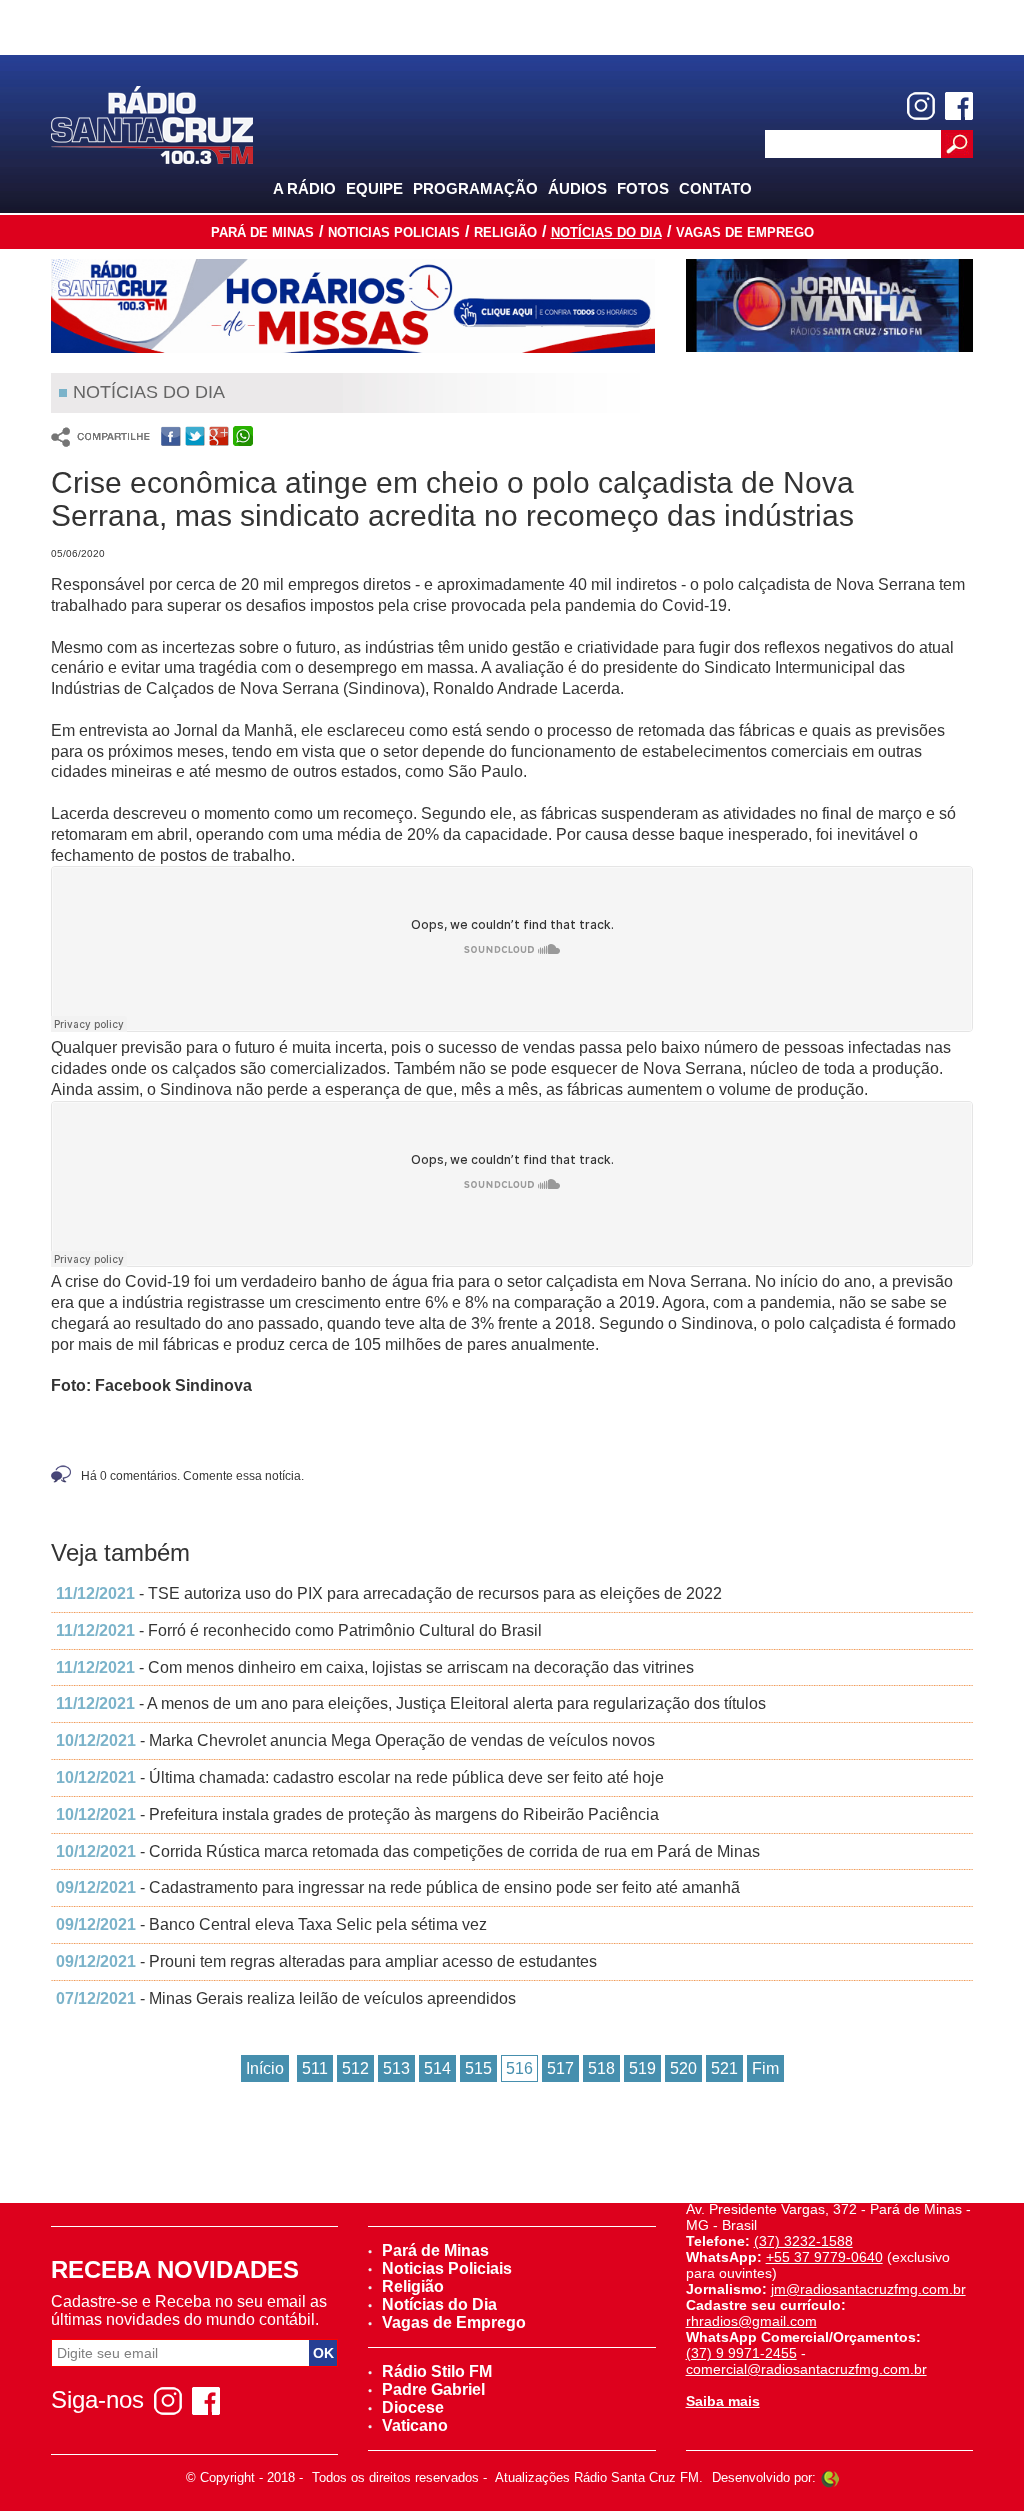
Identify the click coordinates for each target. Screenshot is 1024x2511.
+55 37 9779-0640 (824, 2257)
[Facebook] (959, 106)
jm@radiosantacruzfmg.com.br (868, 2289)
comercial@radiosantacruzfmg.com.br (806, 2369)
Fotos (643, 188)
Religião (505, 232)
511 (315, 2068)
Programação (475, 188)
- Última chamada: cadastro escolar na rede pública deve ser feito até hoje (360, 1777)
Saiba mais (723, 2401)
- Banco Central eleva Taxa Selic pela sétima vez (271, 1924)
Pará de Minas (262, 232)
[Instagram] (921, 106)
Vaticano (415, 2425)
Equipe (374, 188)
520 (683, 2068)
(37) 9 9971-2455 (741, 2353)
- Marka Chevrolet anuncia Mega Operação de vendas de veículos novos (355, 1740)
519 (642, 2068)
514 (437, 2068)
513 (396, 2068)
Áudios (577, 188)
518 (601, 2068)
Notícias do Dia (606, 232)
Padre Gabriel (433, 2389)
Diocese (413, 2407)
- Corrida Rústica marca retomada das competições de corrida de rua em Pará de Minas (408, 1851)
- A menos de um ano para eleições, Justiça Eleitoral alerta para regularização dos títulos (411, 1703)
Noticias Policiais (394, 232)
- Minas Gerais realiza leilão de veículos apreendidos (286, 1998)
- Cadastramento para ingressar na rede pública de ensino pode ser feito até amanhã (398, 1887)
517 (560, 2068)
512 (355, 2068)
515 (478, 2068)
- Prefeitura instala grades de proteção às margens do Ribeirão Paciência (357, 1814)
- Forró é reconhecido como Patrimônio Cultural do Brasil (299, 1630)
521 (724, 2068)
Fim (765, 2068)
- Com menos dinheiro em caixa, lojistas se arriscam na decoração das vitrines (375, 1667)
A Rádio (304, 188)
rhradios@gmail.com (751, 2321)
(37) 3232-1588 (803, 2241)
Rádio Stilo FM (437, 2371)
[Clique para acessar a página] (353, 306)
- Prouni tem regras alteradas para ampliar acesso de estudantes (326, 1961)
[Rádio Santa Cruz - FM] (152, 123)
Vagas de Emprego (745, 232)
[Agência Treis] (830, 2477)
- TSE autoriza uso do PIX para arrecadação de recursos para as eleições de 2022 (389, 1593)
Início (265, 2068)
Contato (715, 188)
